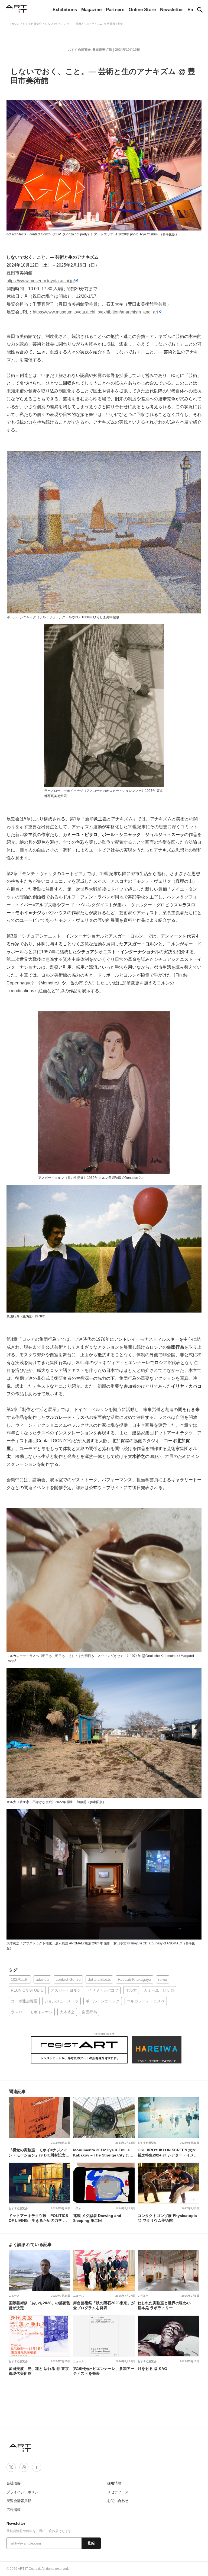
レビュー (143, 2296)
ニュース (14, 2296)
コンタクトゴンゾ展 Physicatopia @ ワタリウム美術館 (167, 2218)
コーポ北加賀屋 (24, 2001)
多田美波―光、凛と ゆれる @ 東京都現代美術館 (39, 2371)
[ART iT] (21, 2448)
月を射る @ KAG (152, 2369)
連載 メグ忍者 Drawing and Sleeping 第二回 (97, 2218)
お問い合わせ (118, 2501)
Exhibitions (65, 10)
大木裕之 (67, 2012)
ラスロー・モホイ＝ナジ (32, 2012)
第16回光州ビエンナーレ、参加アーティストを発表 (104, 2371)
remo (163, 1979)
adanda (42, 1979)
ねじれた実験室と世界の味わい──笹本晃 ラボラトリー (167, 2305)
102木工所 (20, 1979)
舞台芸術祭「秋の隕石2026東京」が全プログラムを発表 (104, 2305)
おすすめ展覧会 (79, 50)
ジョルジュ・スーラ (61, 2001)
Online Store (142, 10)
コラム (77, 2208)
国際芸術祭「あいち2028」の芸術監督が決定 (40, 2305)
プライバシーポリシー (24, 2492)
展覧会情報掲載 (19, 2501)
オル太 (131, 1990)
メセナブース (118, 2492)
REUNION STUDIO (27, 1990)
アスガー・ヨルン (66, 1990)
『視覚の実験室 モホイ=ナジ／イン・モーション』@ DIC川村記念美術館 (39, 2152)
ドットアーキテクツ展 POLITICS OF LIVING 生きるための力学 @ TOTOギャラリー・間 (38, 2218)
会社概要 (14, 2483)
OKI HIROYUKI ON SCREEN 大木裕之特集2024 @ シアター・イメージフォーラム (168, 2152)
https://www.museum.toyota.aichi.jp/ (41, 281)
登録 (91, 2543)
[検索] (200, 10)
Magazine (91, 10)
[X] (11, 2467)
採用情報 (114, 2483)
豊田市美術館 (102, 50)
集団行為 (89, 2012)
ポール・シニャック (103, 2001)
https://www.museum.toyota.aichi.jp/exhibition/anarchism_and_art (95, 312)
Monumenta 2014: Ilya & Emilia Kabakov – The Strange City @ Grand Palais (101, 2152)
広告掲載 (14, 2510)
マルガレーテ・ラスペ (146, 2001)
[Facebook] (37, 2467)
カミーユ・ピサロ (159, 1990)
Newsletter (172, 10)
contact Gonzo (68, 1979)
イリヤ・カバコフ (103, 1990)
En (190, 10)
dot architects (99, 1979)
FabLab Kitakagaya (134, 1979)
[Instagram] (24, 2467)
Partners (115, 10)
